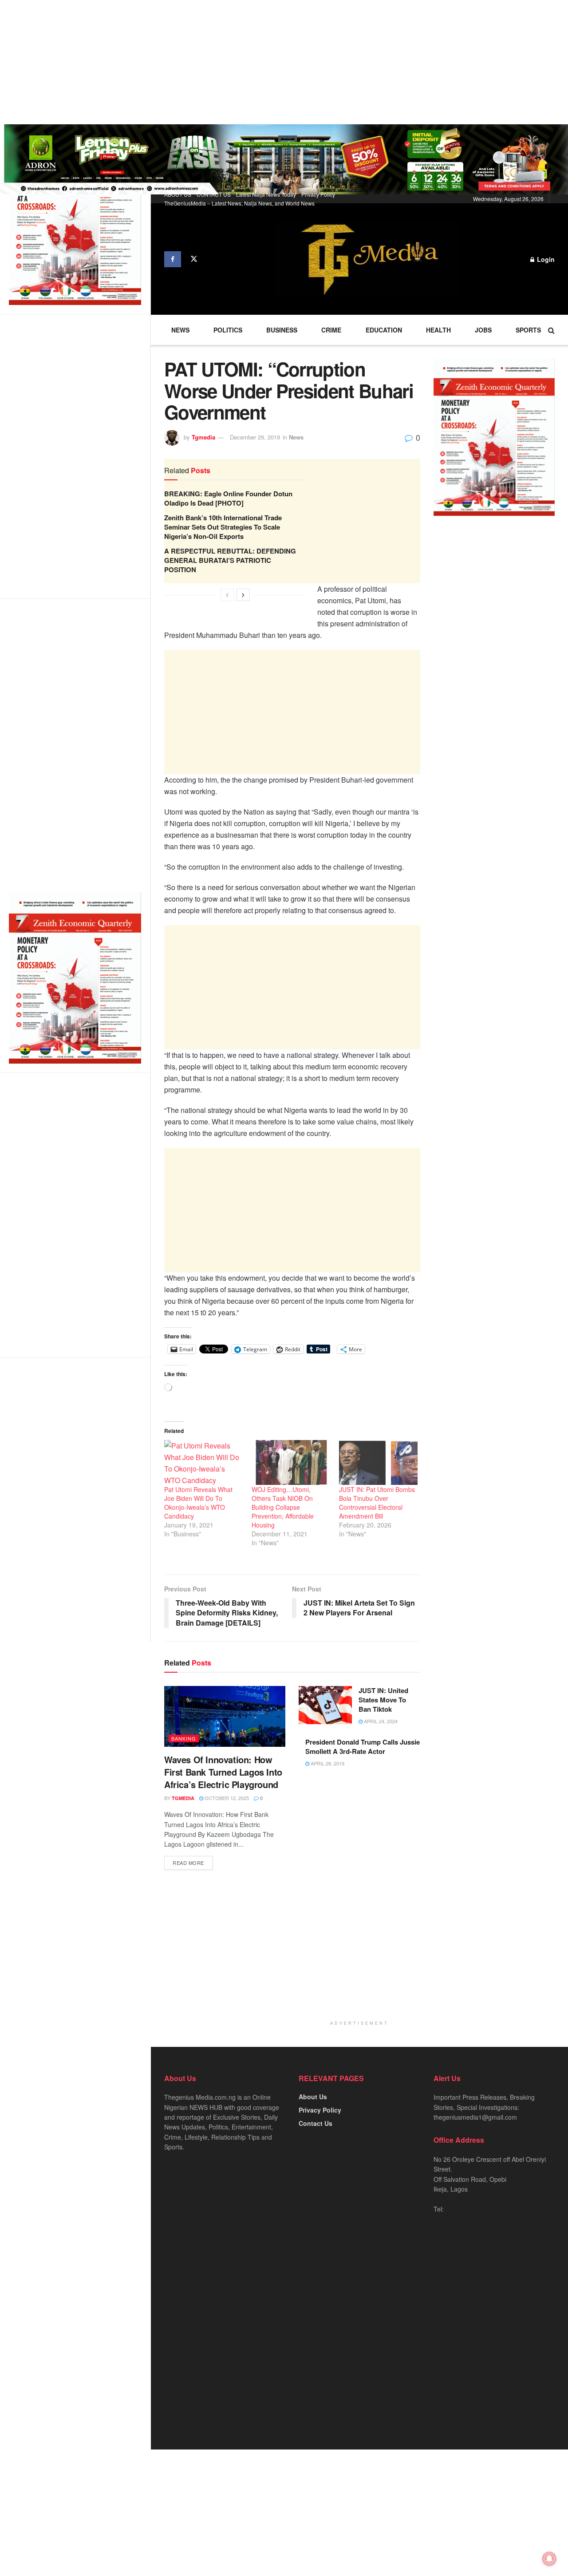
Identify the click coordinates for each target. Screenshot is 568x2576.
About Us (313, 2097)
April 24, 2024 (380, 1721)
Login (545, 259)
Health (438, 330)
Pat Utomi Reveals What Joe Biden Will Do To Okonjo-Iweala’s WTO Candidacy (198, 1503)
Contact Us (316, 2123)
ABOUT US (178, 194)
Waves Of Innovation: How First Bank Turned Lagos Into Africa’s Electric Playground (223, 1772)
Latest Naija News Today (266, 194)
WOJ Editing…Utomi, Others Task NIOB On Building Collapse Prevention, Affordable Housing (283, 1507)
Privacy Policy (318, 194)
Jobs (483, 330)
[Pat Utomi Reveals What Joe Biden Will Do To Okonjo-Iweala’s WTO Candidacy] (203, 1462)
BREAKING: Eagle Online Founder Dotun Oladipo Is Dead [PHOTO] (228, 498)
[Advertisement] (266, 62)
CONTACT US (214, 194)
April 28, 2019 (327, 1763)
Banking (184, 1738)
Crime (331, 330)
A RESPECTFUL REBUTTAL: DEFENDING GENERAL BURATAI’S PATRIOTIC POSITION (230, 560)
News (180, 330)
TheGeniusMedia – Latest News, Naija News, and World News (239, 203)
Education (384, 330)
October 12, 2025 (226, 1798)
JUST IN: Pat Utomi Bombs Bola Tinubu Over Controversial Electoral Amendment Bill (377, 1503)
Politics (228, 330)
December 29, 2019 (255, 437)
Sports (528, 330)
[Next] (243, 595)
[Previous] (227, 595)
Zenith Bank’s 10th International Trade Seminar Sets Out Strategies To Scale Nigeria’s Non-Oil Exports (223, 527)
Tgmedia (203, 437)
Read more (188, 1863)
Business (282, 330)
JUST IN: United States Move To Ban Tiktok (383, 1700)
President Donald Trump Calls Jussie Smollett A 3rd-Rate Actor (363, 1747)
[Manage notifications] (549, 2559)
